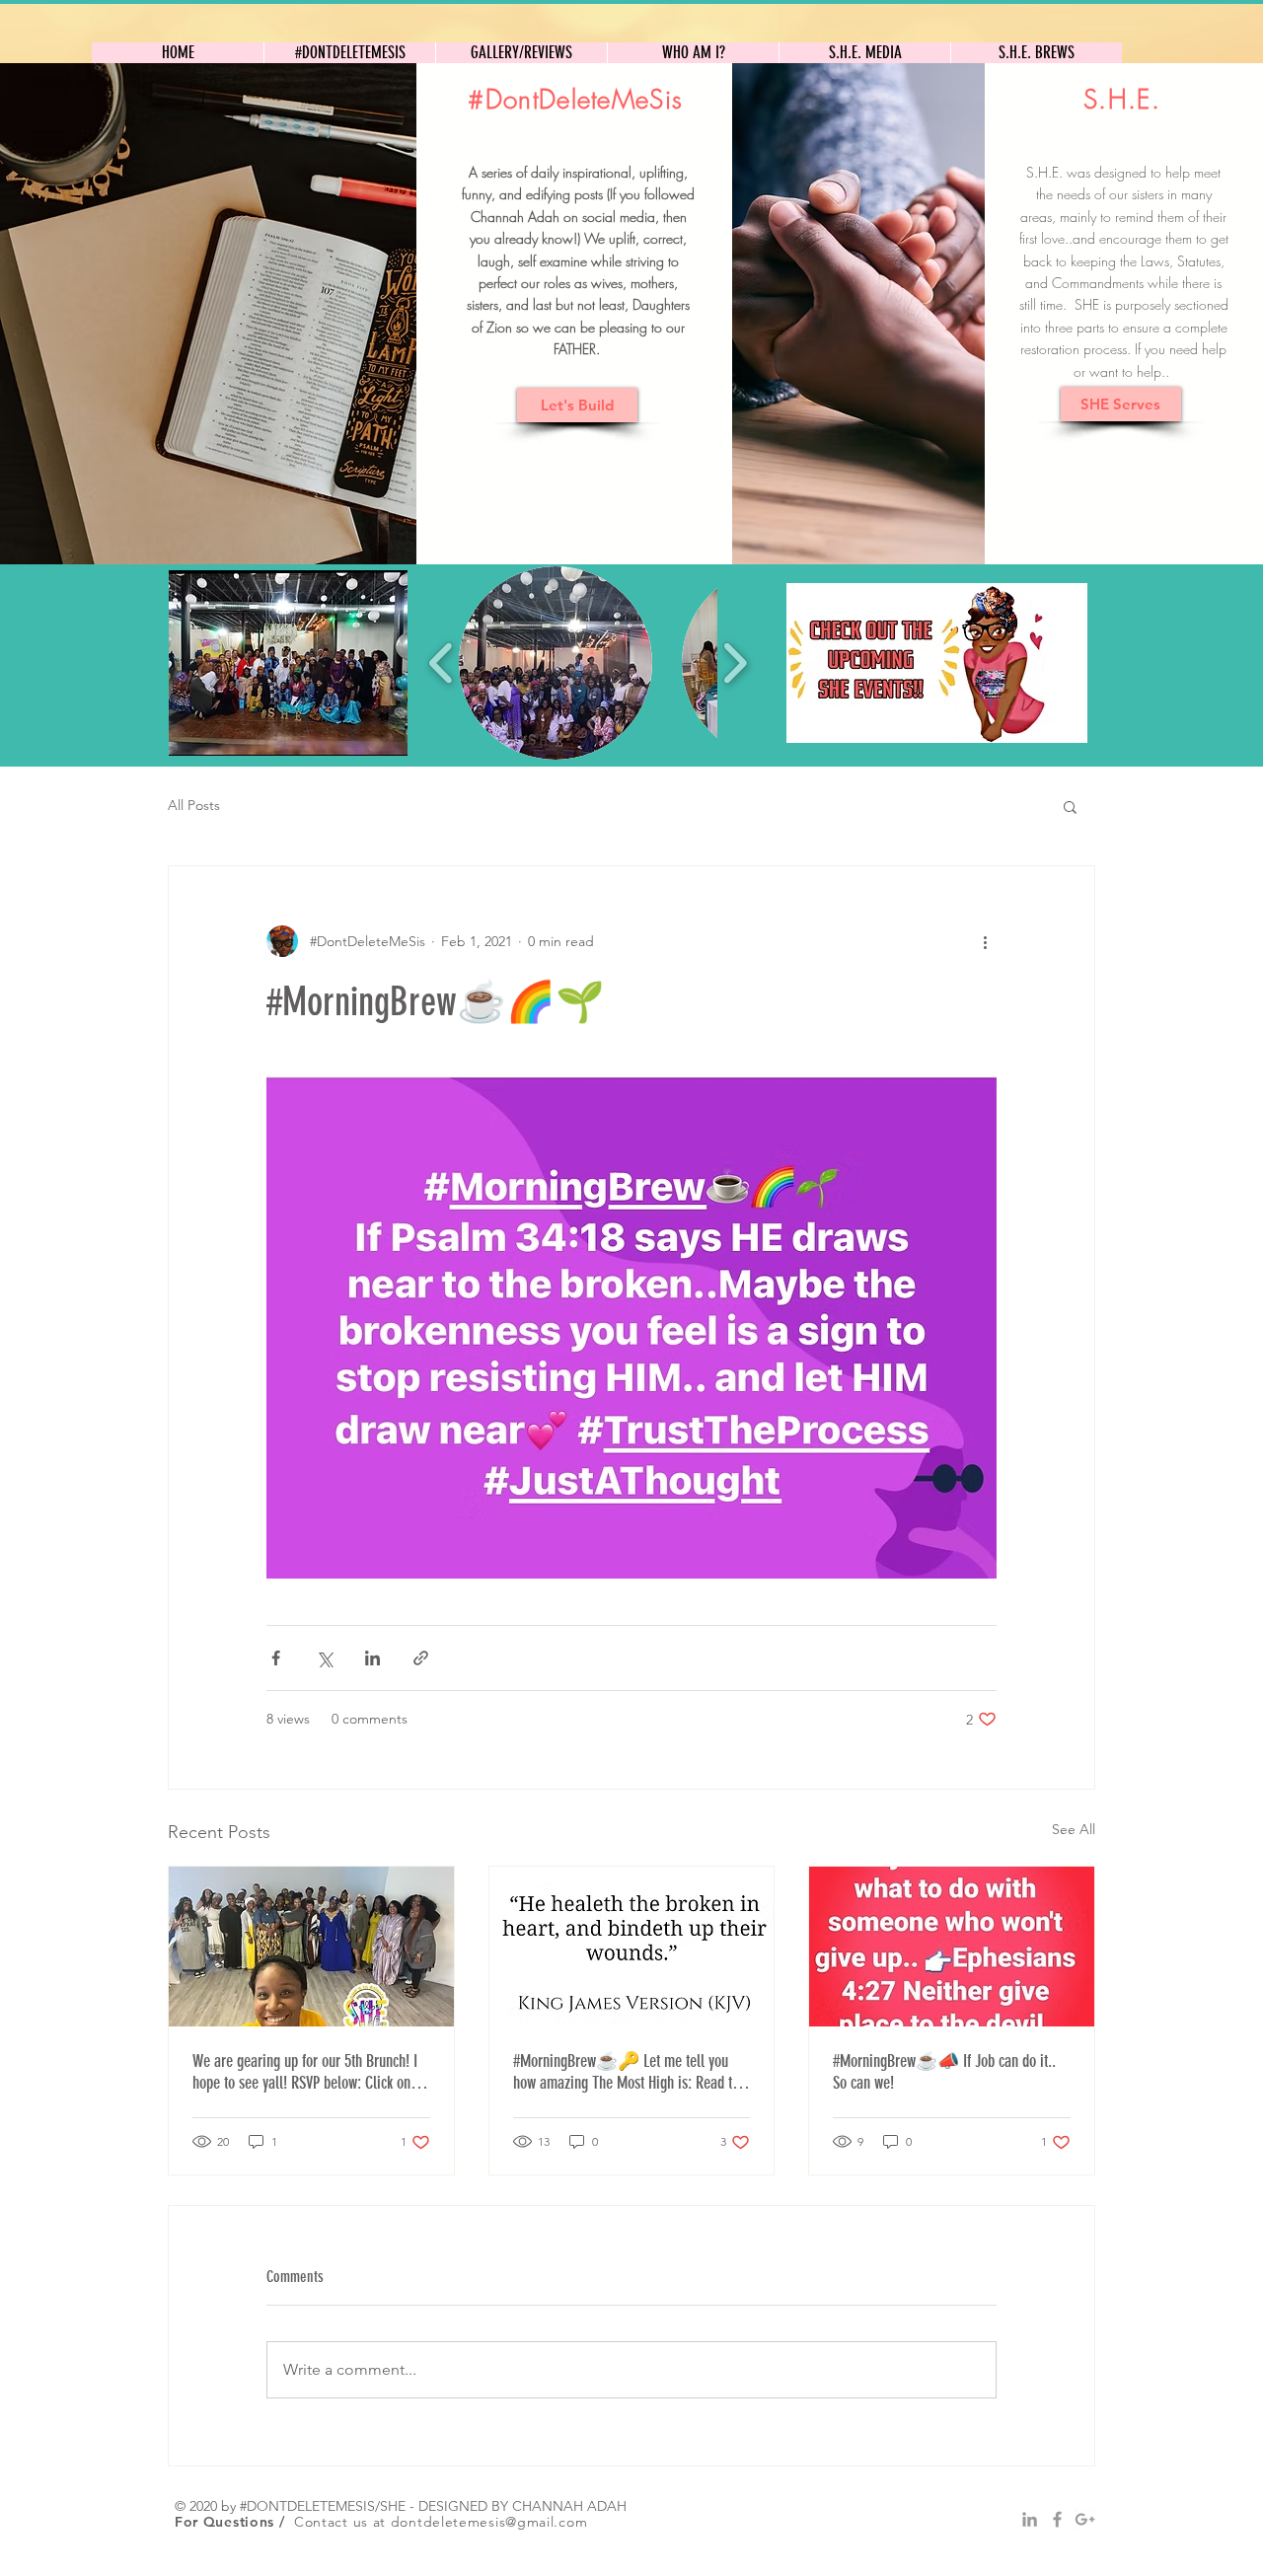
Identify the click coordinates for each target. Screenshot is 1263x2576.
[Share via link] (421, 1658)
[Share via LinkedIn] (372, 1658)
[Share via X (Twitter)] (324, 1658)
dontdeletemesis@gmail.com (489, 2522)
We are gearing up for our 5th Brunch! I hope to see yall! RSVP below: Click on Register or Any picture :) (305, 2072)
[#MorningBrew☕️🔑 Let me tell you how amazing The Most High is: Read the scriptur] (632, 1947)
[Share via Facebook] (276, 1658)
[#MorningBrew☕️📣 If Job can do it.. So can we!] (952, 1947)
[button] (288, 663)
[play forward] (735, 663)
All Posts (194, 805)
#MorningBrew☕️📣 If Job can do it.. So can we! (944, 2072)
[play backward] (442, 663)
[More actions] (985, 941)
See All (1074, 1829)
